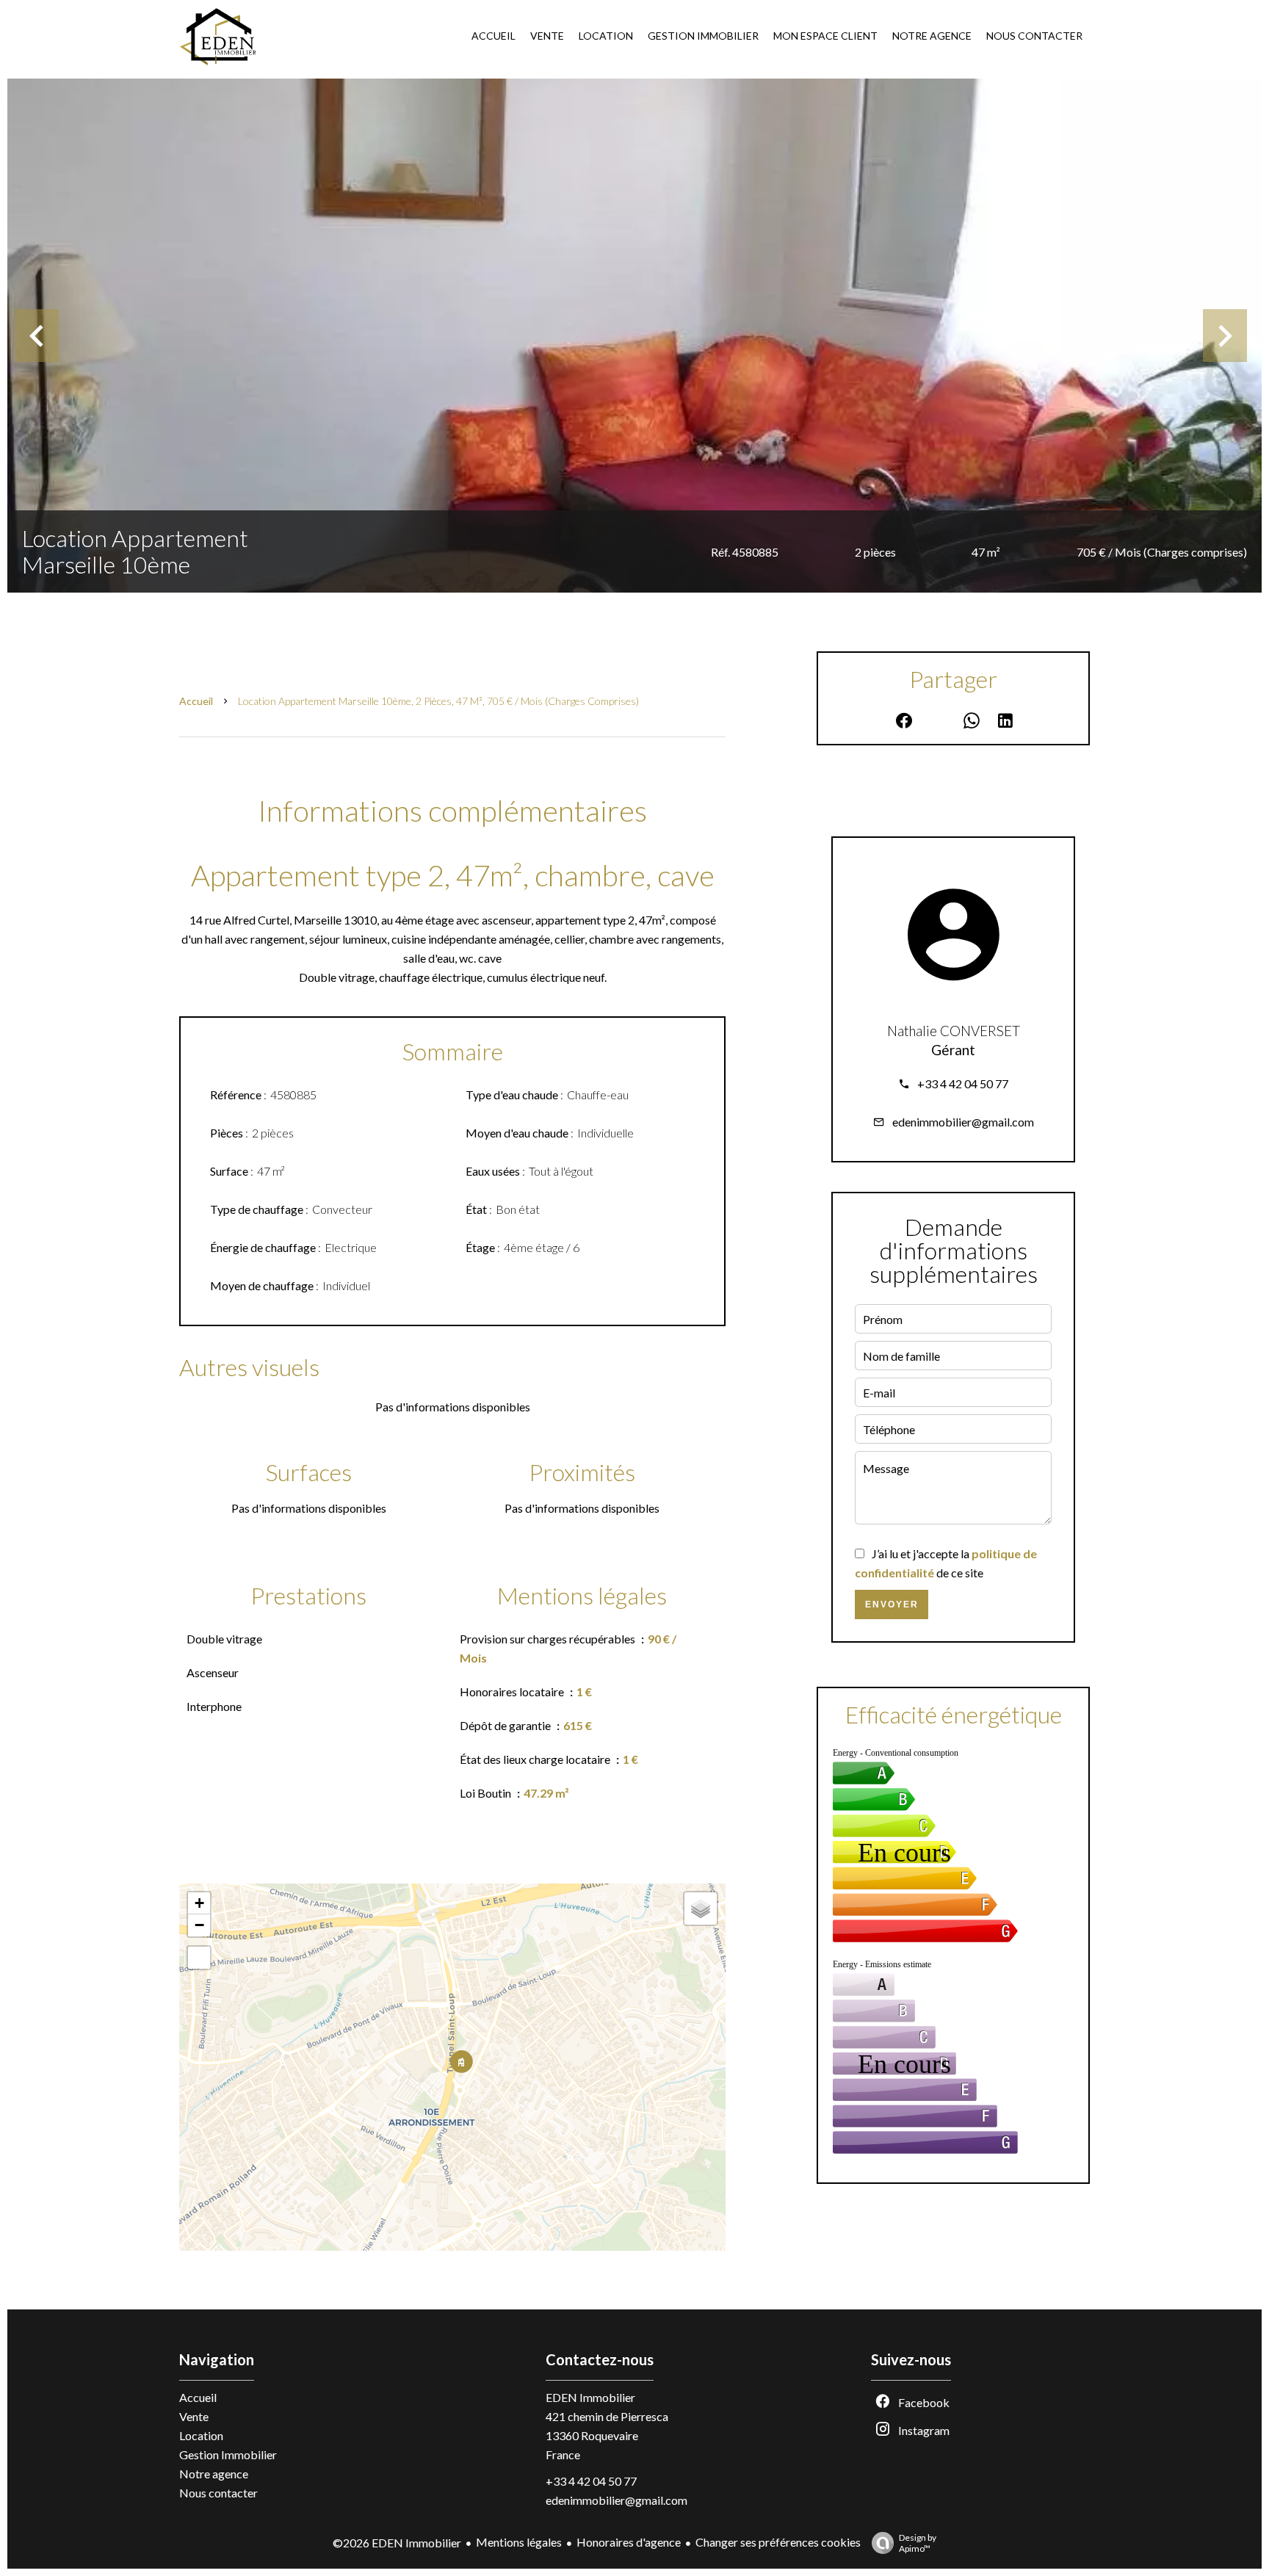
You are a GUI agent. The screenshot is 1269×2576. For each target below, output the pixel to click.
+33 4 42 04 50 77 (963, 1083)
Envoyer (892, 1604)
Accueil (196, 701)
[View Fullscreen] (199, 1958)
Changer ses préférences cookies (778, 2542)
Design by (918, 2543)
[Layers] (701, 1909)
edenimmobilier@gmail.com (963, 1122)
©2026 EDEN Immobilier (397, 2543)
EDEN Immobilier (590, 2397)
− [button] (199, 1925)
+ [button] (199, 1903)
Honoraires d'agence (629, 2542)
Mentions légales (519, 2542)
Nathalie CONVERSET (954, 1031)
